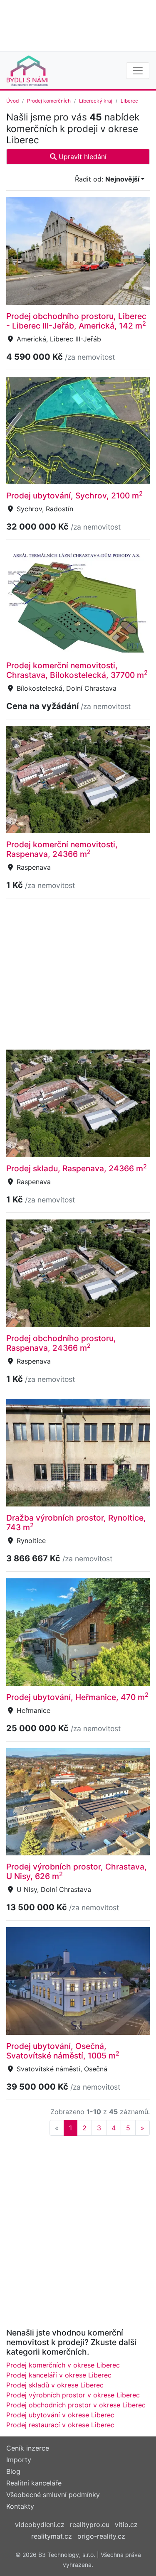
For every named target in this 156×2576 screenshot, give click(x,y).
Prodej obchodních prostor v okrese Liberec (76, 2405)
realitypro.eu (90, 2524)
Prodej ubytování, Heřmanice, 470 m (77, 1697)
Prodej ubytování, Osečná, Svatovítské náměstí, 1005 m (63, 2051)
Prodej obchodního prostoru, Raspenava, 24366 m (61, 1343)
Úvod (12, 101)
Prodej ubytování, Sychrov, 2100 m (74, 496)
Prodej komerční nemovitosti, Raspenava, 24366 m (62, 849)
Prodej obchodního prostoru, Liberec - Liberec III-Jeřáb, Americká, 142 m (76, 321)
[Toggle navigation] (138, 71)
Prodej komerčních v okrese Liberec (63, 2365)
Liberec (129, 101)
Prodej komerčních (49, 101)
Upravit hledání (82, 157)
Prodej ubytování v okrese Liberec (60, 2415)
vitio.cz (126, 2524)
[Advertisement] (78, 25)
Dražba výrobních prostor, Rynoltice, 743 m (76, 1522)
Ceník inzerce (28, 2448)
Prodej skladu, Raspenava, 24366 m (77, 1168)
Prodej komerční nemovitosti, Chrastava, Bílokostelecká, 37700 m (77, 670)
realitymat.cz (52, 2536)
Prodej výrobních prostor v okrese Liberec (73, 2395)
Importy (19, 2460)
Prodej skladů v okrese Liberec (55, 2385)
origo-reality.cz (101, 2536)
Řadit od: (107, 179)
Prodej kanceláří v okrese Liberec (59, 2375)
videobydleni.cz (40, 2524)
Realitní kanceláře (34, 2483)
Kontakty (20, 2506)
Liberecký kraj (96, 101)
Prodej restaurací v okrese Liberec (60, 2425)
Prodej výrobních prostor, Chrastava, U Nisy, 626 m (77, 1871)
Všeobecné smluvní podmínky (53, 2495)
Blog (13, 2471)
